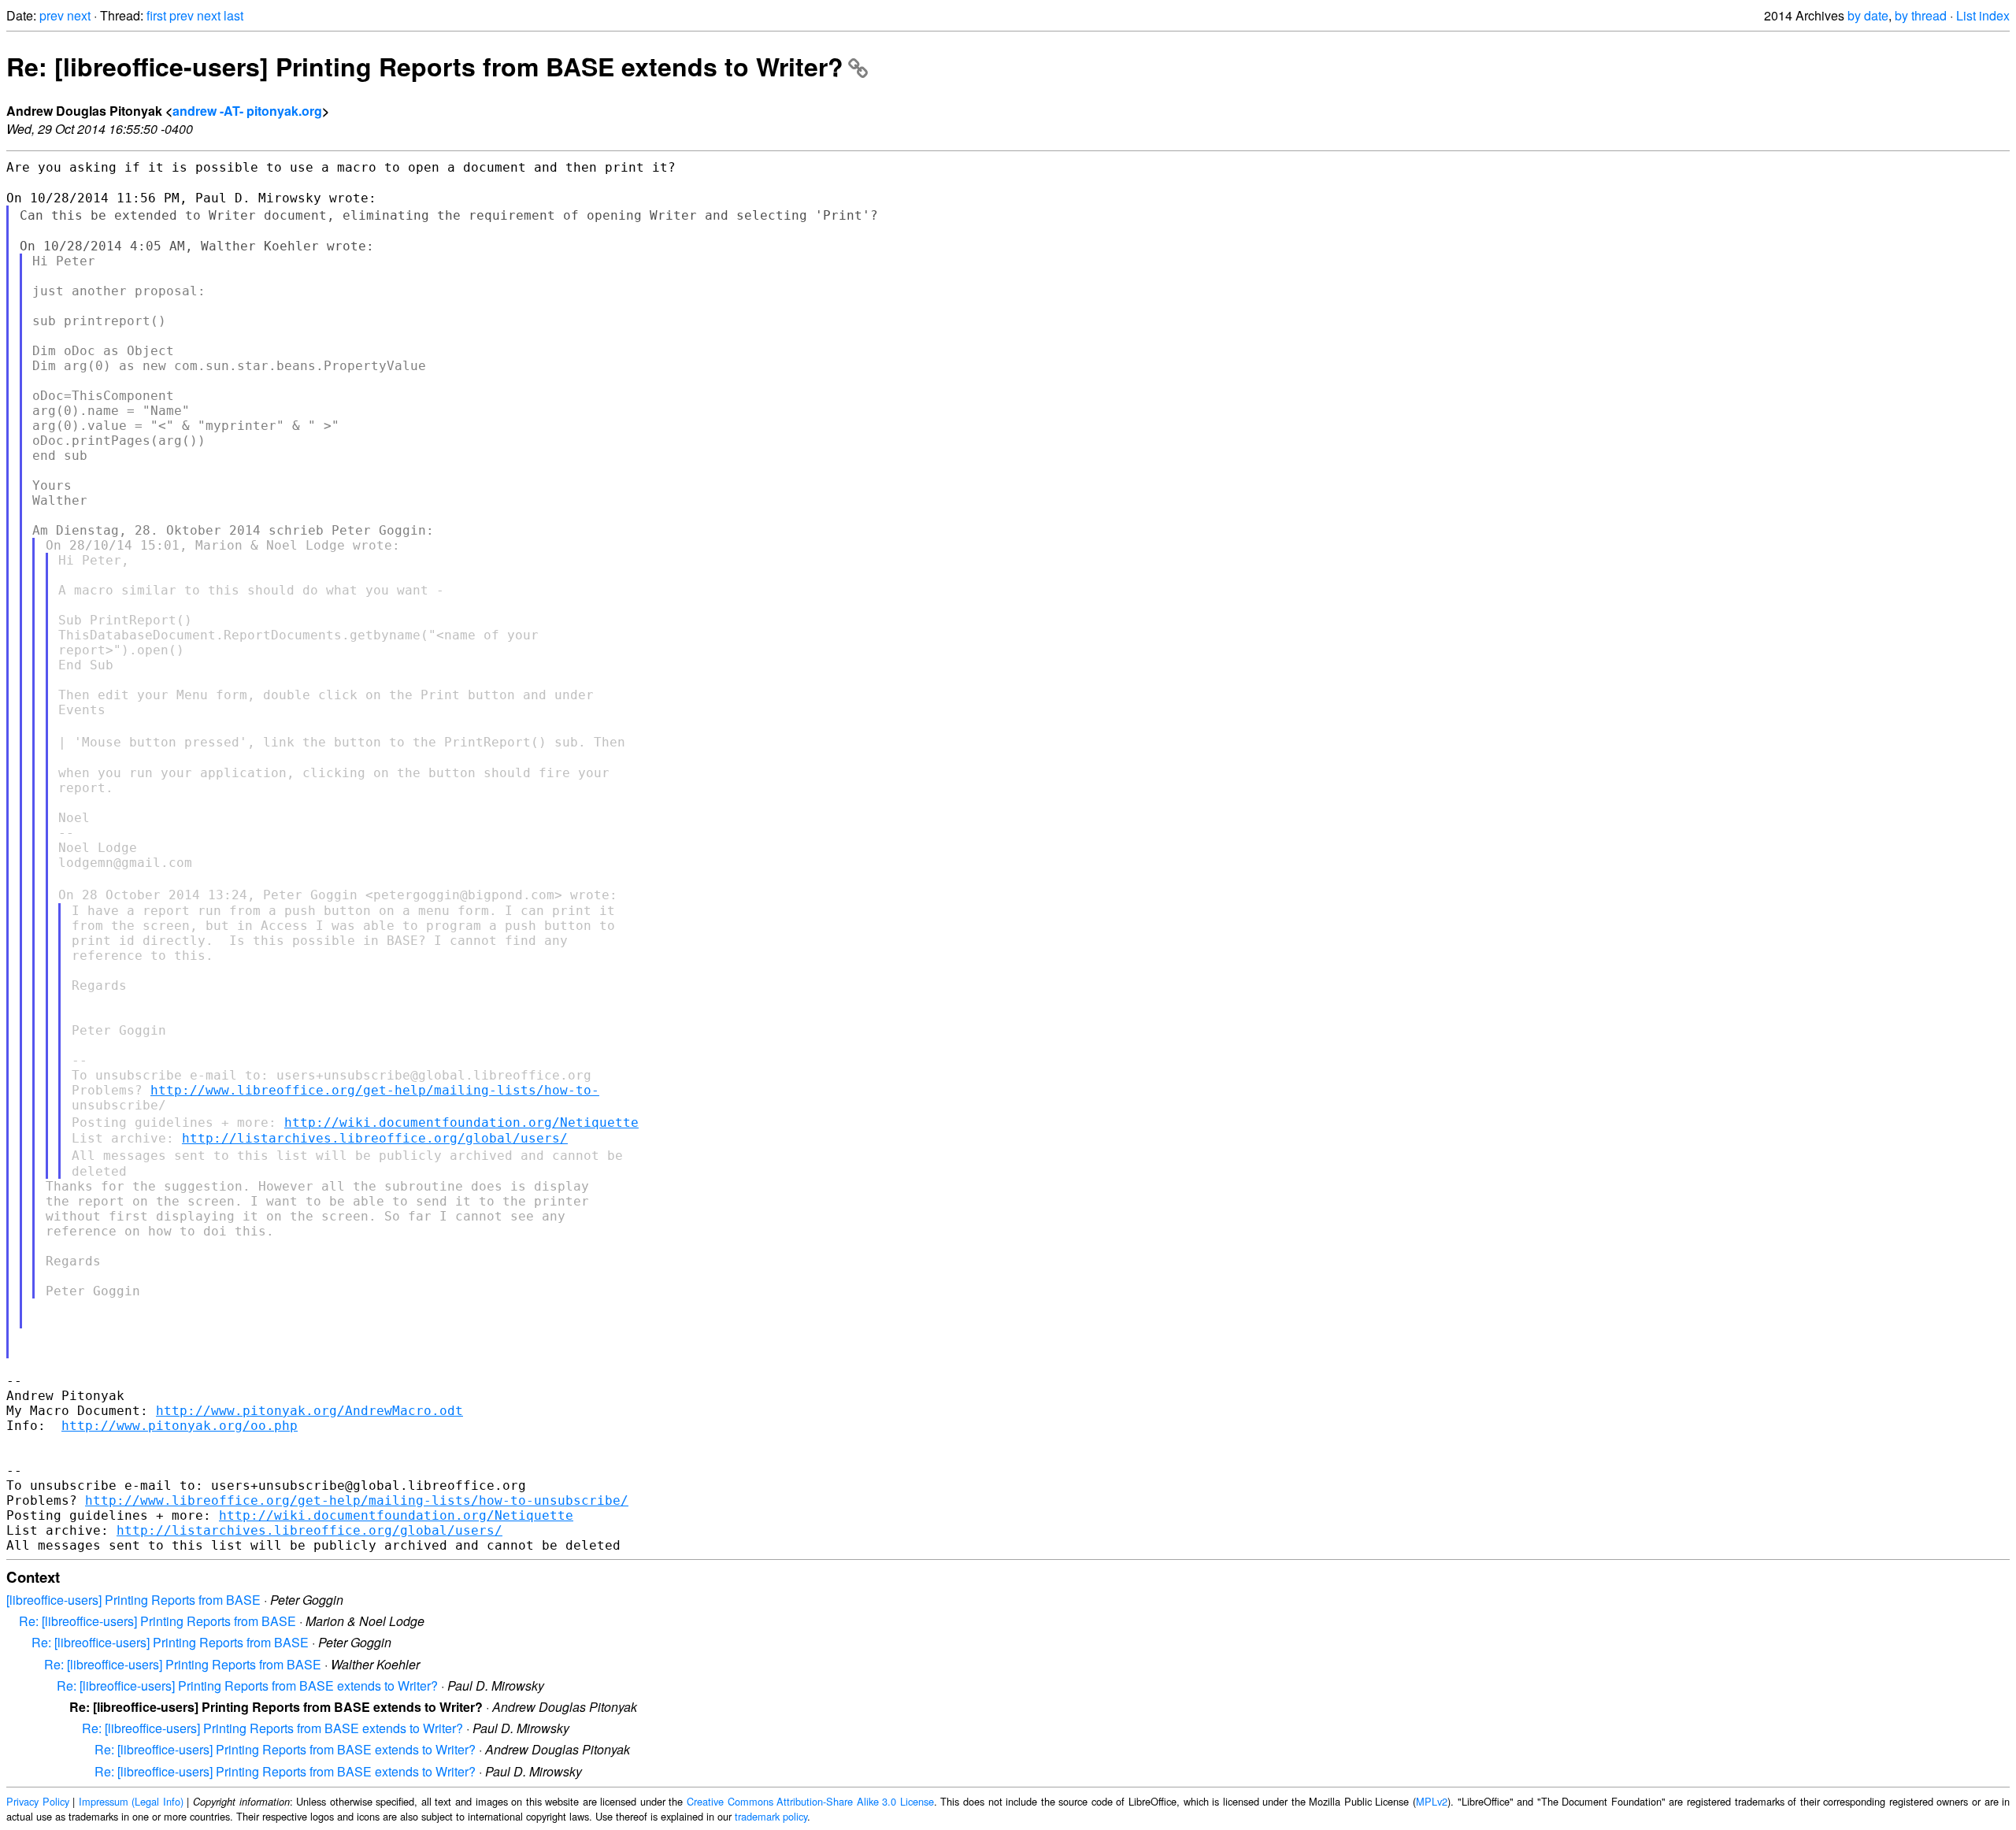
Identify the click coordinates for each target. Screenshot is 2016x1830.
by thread (1921, 15)
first (156, 15)
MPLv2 (1432, 1801)
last (233, 15)
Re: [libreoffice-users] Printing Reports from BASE (157, 1621)
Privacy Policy (38, 1801)
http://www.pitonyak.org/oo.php (180, 1426)
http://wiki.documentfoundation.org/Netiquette (461, 1122)
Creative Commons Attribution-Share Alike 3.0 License (810, 1801)
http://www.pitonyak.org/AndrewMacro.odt (309, 1411)
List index (1983, 15)
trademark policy (771, 1816)
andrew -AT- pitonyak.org (247, 111)
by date (1868, 15)
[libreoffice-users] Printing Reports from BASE (133, 1600)
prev (52, 15)
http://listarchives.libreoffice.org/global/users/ (375, 1138)
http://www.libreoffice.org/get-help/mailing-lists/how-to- (375, 1090)
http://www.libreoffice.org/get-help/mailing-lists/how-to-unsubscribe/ (357, 1500)
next (79, 15)
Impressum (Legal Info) (131, 1801)
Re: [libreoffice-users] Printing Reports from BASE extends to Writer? (425, 66)
